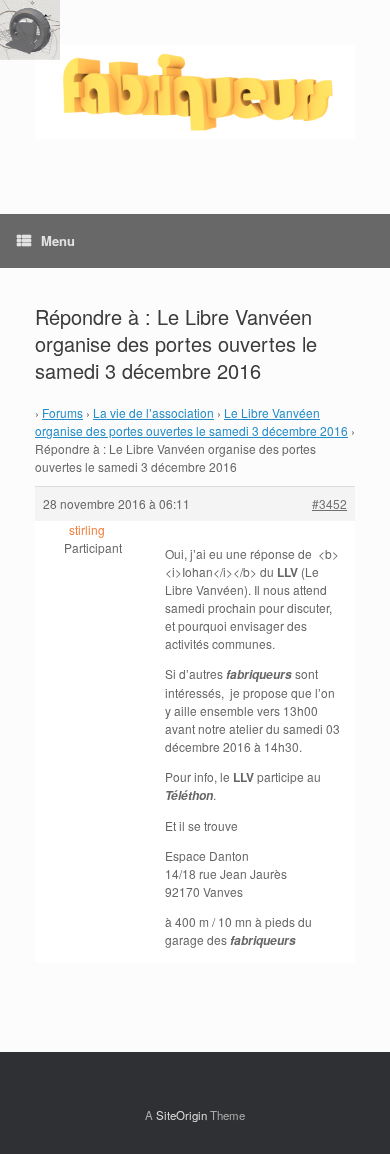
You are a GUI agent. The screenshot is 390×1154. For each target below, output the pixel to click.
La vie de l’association (153, 412)
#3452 (329, 503)
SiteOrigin (181, 1115)
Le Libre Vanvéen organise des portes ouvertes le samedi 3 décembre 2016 (191, 421)
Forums (62, 412)
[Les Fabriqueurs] (195, 92)
